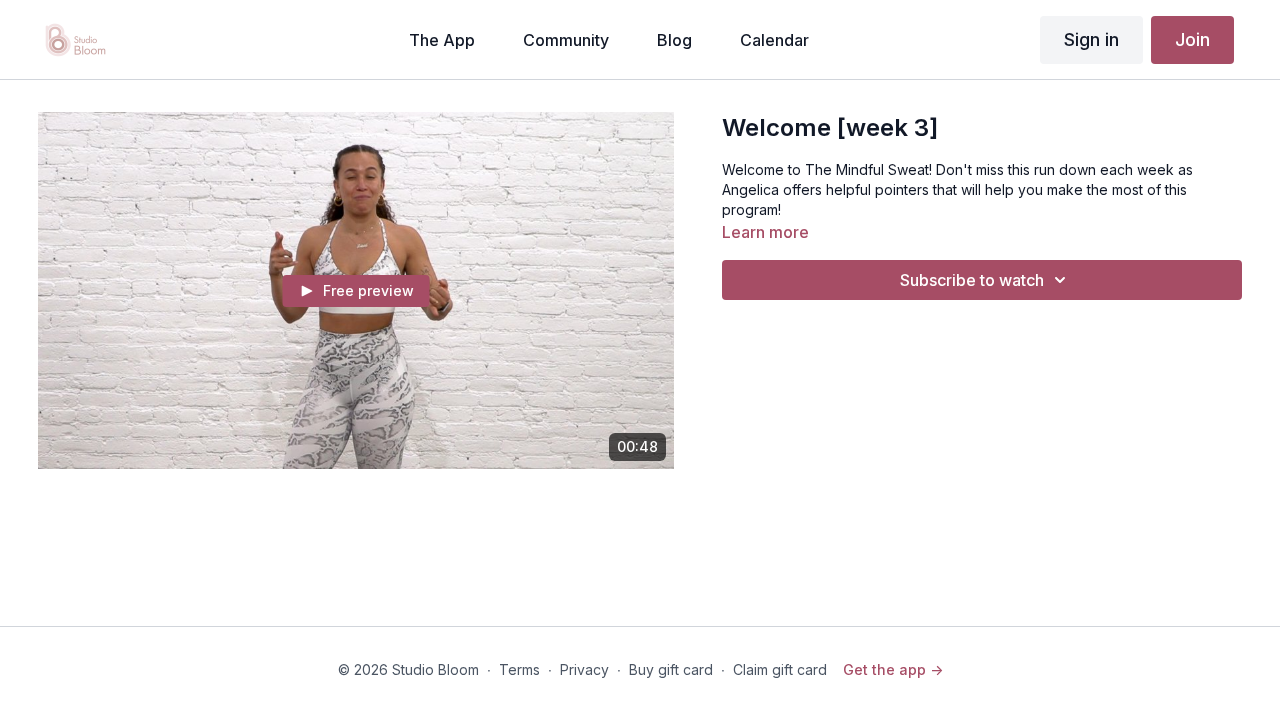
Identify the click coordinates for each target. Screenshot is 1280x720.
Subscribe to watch (972, 280)
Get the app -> (893, 669)
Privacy (584, 669)
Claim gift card (780, 669)
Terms (519, 669)
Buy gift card (671, 669)
